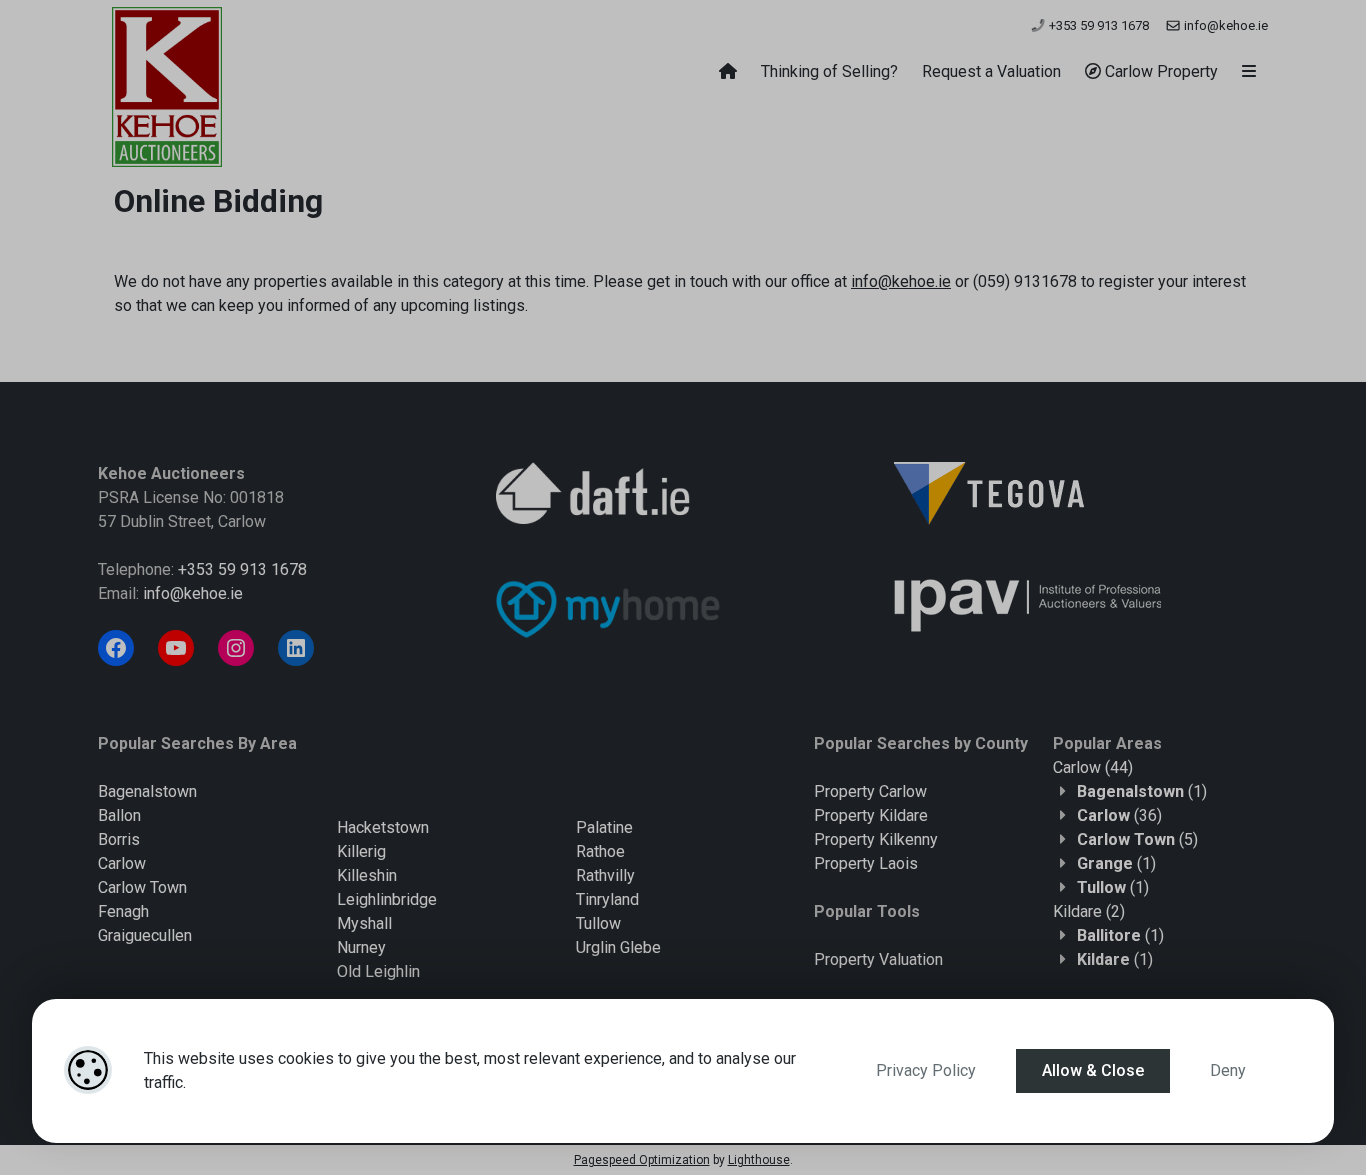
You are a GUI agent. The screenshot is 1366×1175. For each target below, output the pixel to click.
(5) (1137, 839)
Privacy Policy (926, 1070)
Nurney (361, 947)
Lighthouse (759, 1160)
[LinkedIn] (296, 648)
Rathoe (600, 851)
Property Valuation (878, 959)
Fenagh (123, 911)
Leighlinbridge (387, 899)
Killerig (361, 851)
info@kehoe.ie (1224, 25)
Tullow (598, 923)
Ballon (119, 815)
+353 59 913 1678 (1097, 25)
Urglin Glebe (618, 947)
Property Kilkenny (876, 839)
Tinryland (607, 899)
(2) (1089, 911)
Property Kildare (871, 815)
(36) (1119, 815)
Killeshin (367, 875)
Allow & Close (1093, 1070)
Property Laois (866, 863)
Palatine (604, 827)
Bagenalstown (147, 791)
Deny (1228, 1070)
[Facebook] (116, 648)
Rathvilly (605, 875)
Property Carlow (870, 791)
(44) (1093, 767)
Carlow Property (1159, 71)
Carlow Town (142, 887)
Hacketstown (383, 827)
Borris (119, 839)
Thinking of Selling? (829, 71)
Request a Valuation (991, 71)
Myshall (364, 923)
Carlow (122, 863)
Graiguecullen (145, 935)
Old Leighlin (378, 971)
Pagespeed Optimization (642, 1160)
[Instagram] (236, 648)
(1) (1142, 791)
